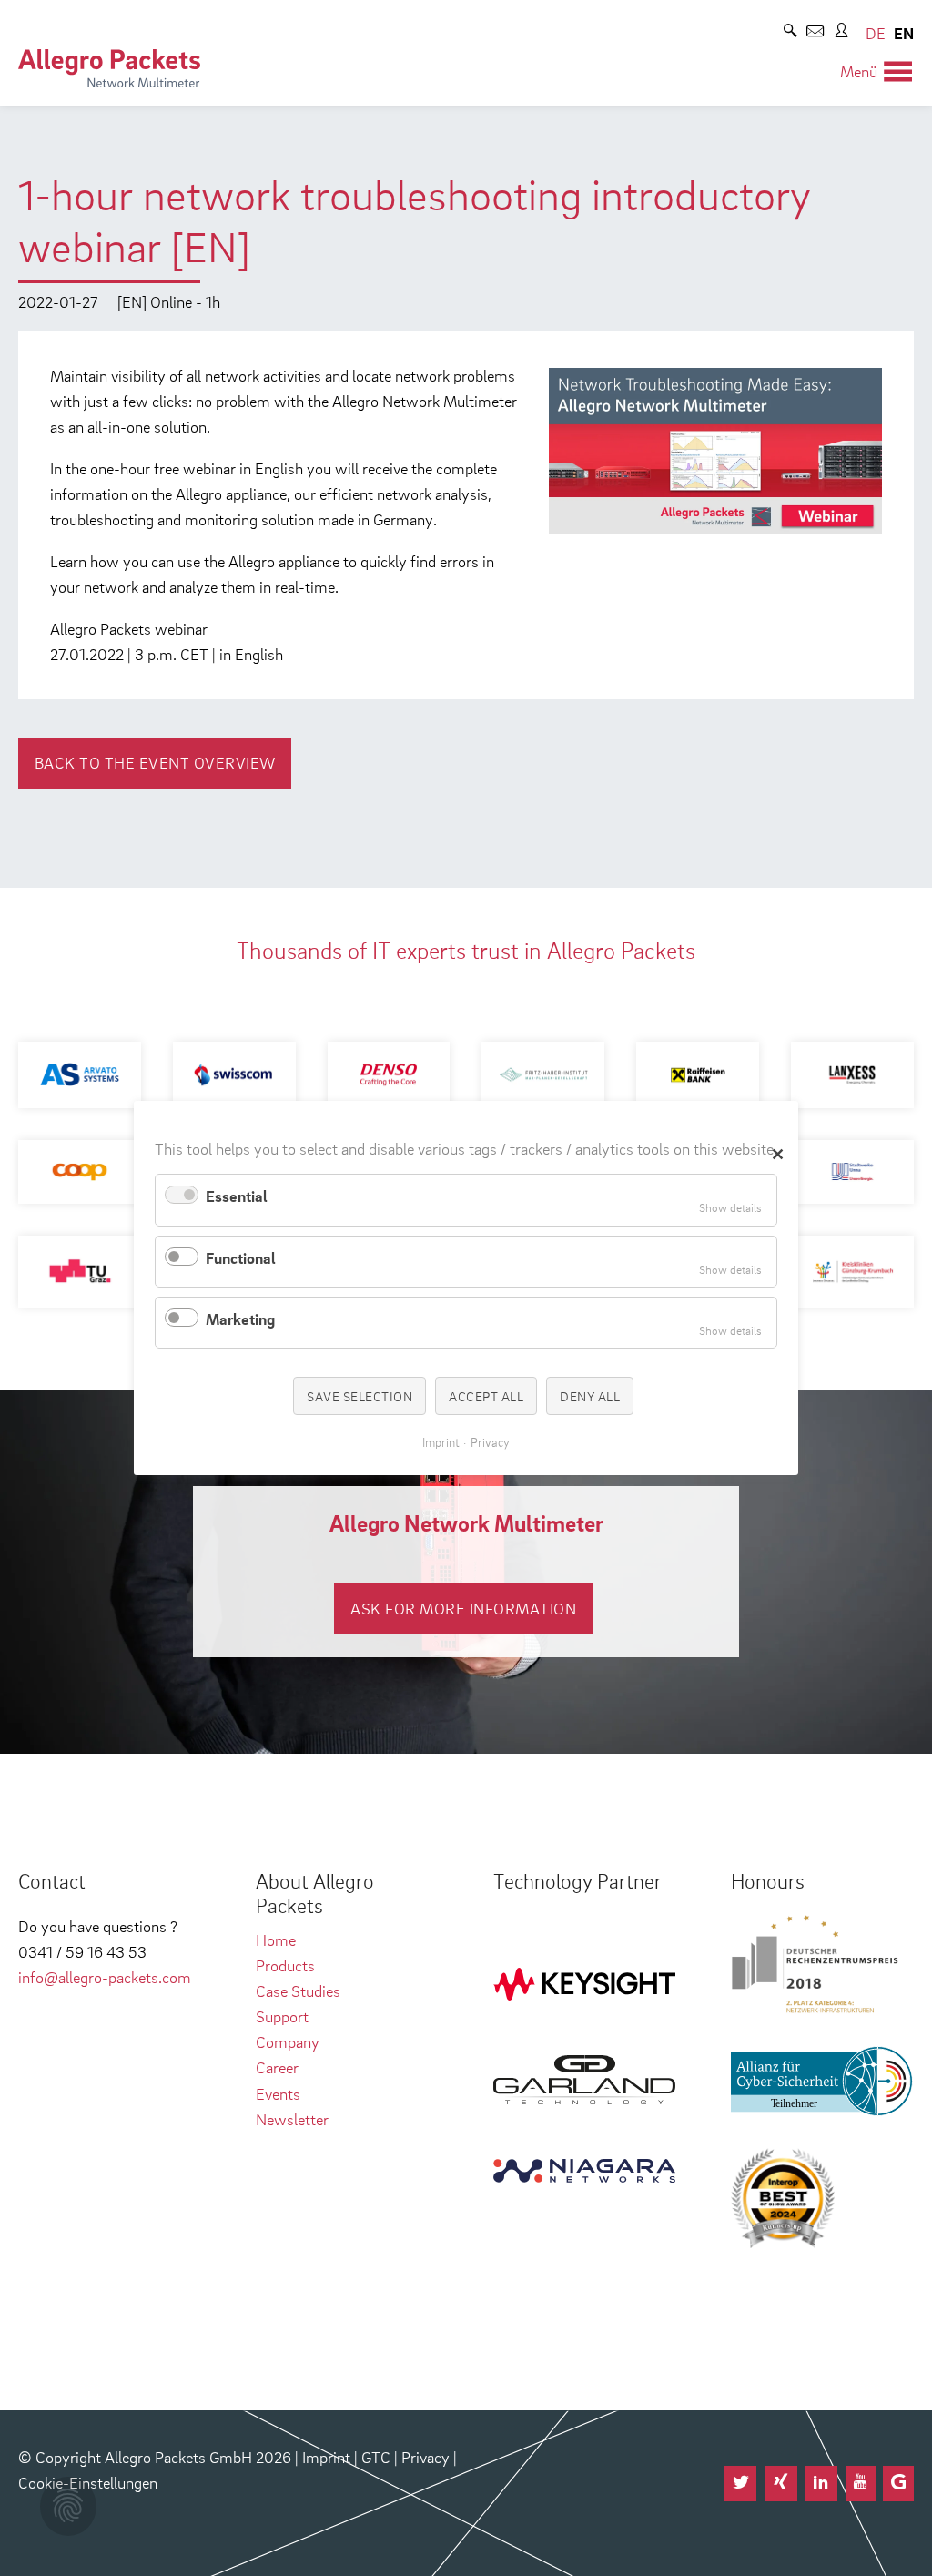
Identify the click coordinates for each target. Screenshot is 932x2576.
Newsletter (292, 2119)
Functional (241, 1257)
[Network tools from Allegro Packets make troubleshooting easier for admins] (109, 68)
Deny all (590, 1396)
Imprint (326, 2457)
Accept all (486, 1396)
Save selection (360, 1396)
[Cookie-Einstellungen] (68, 2506)
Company (288, 2042)
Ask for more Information (463, 1609)
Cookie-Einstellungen (88, 2483)
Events (278, 2094)
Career (277, 2067)
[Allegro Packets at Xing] (781, 2484)
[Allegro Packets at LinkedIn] (822, 2484)
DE (876, 33)
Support (282, 2016)
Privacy (425, 2457)
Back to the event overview (155, 763)
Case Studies (298, 1991)
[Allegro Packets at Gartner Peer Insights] (898, 2484)
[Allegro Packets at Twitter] (741, 2484)
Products (285, 1965)
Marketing (240, 1319)
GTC (376, 2457)
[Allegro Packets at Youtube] (861, 2484)
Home (276, 1940)
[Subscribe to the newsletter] (815, 33)
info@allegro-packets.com (105, 1977)
